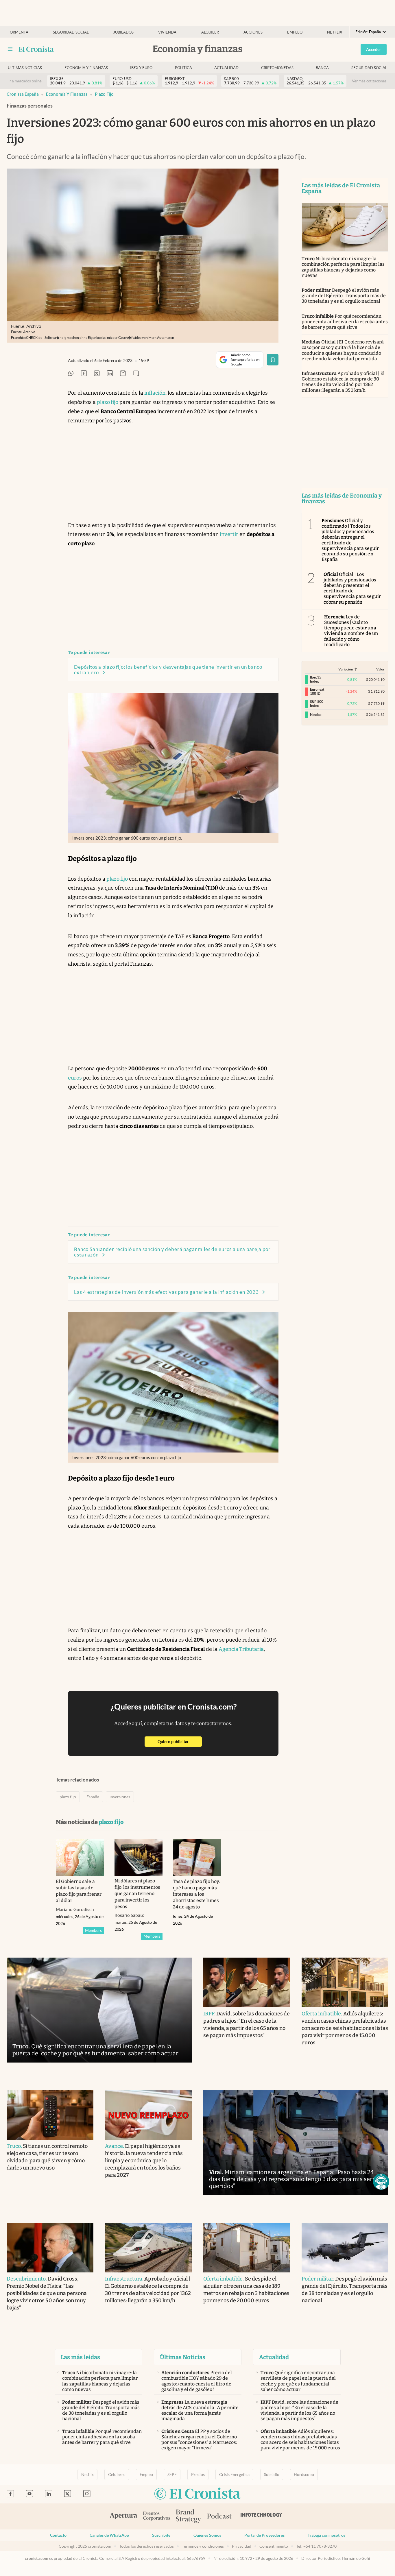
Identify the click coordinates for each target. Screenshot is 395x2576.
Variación (346, 669)
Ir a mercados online (25, 81)
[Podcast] (219, 2516)
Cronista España (23, 94)
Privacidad (242, 2546)
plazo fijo (104, 94)
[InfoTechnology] (261, 2516)
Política (183, 68)
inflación (155, 393)
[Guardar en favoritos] (273, 360)
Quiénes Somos (207, 2535)
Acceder (374, 49)
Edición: (368, 32)
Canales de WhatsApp (109, 2535)
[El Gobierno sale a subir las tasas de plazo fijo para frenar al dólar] (80, 1858)
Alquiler (210, 32)
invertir (229, 534)
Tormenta (18, 32)
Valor (380, 669)
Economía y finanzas (86, 68)
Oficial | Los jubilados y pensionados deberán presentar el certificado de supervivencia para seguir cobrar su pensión (352, 588)
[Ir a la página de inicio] (36, 49)
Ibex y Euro (141, 68)
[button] (381, 2182)
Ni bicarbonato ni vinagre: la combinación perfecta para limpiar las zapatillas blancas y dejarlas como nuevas (343, 267)
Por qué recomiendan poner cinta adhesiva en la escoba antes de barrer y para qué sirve (345, 322)
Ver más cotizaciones (369, 81)
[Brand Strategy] (189, 2517)
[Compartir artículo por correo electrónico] (123, 374)
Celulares (117, 2475)
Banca (322, 68)
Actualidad (226, 68)
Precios (198, 2475)
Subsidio (272, 2475)
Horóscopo (304, 2475)
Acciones (253, 32)
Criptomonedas (277, 68)
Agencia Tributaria (241, 1649)
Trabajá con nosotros (326, 2535)
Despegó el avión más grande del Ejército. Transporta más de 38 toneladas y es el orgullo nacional (344, 296)
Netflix (335, 32)
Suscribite (161, 2535)
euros (75, 1078)
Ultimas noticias (25, 68)
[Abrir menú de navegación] (10, 49)
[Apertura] (123, 2516)
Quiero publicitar (180, 1741)
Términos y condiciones (203, 2546)
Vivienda (167, 32)
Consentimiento (274, 2546)
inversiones (120, 1797)
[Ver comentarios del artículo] (136, 374)
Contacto (58, 2535)
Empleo (295, 32)
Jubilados (123, 32)
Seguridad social (71, 32)
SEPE (172, 2475)
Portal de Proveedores (264, 2535)
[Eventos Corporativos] (156, 2517)
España (93, 1797)
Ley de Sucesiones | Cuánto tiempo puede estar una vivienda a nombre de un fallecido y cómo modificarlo (351, 631)
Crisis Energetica (234, 2475)
